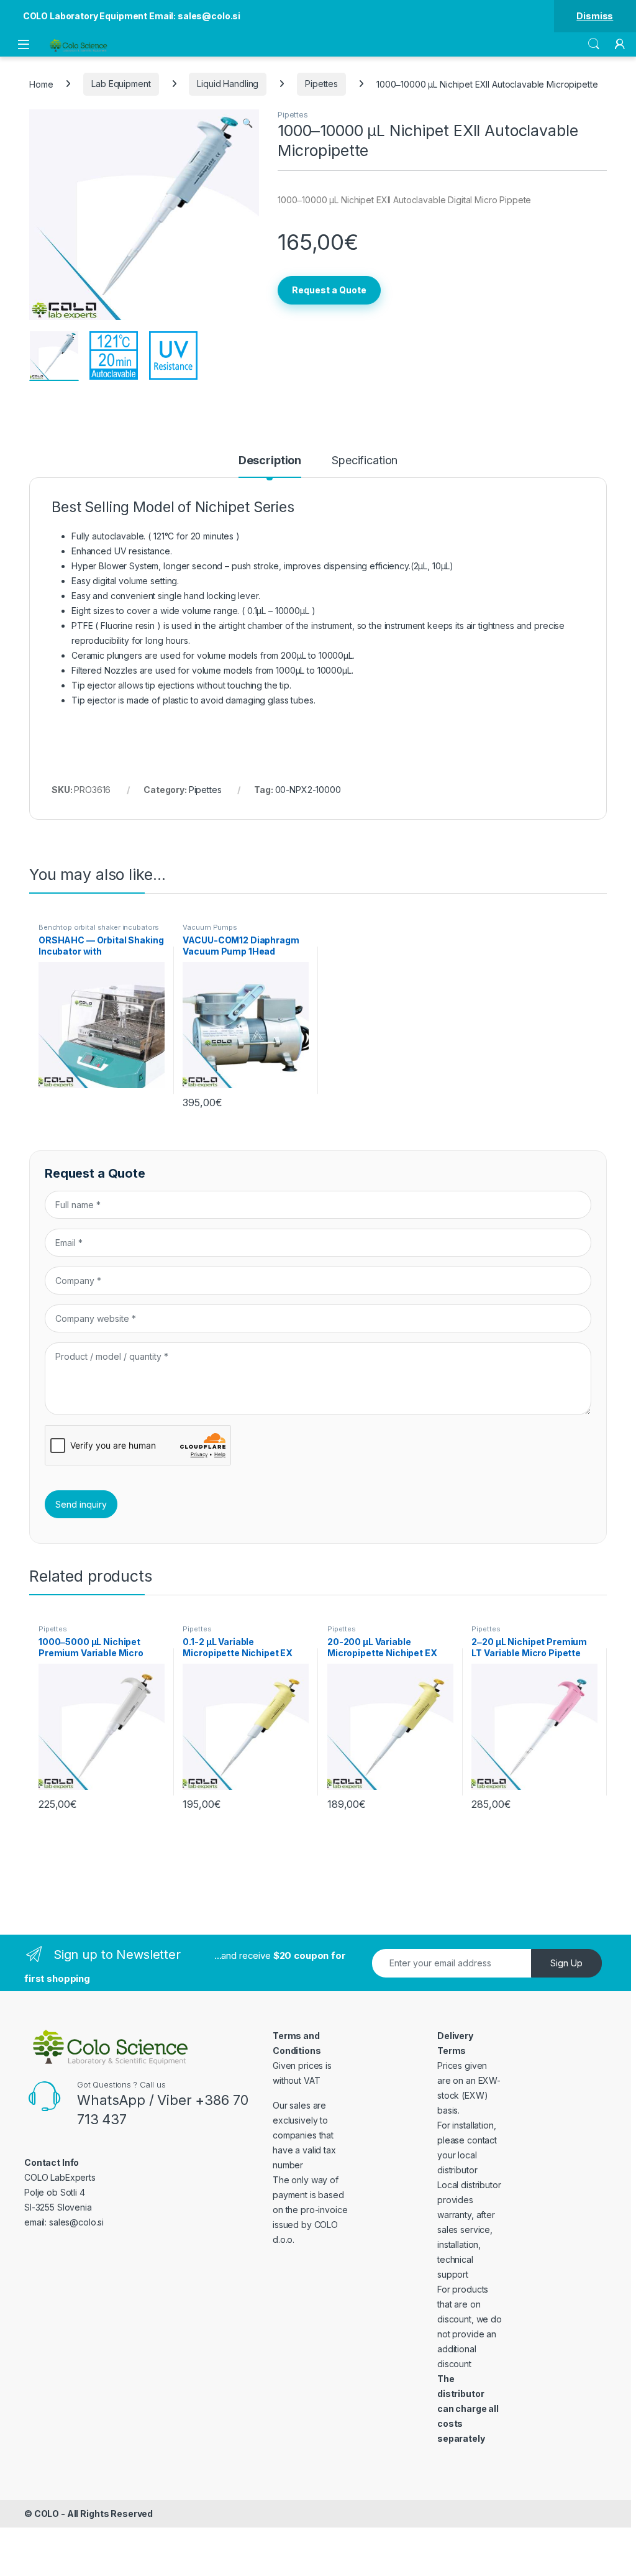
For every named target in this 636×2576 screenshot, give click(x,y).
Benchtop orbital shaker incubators (99, 927)
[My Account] (620, 44)
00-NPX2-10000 (308, 790)
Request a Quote (329, 290)
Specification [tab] (365, 461)
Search (594, 44)
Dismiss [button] (595, 16)
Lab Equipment (121, 84)
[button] (248, 123)
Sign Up (566, 1963)
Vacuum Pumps (210, 927)
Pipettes (321, 84)
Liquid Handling (228, 84)
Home (41, 84)
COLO (47, 2514)
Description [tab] (270, 461)
